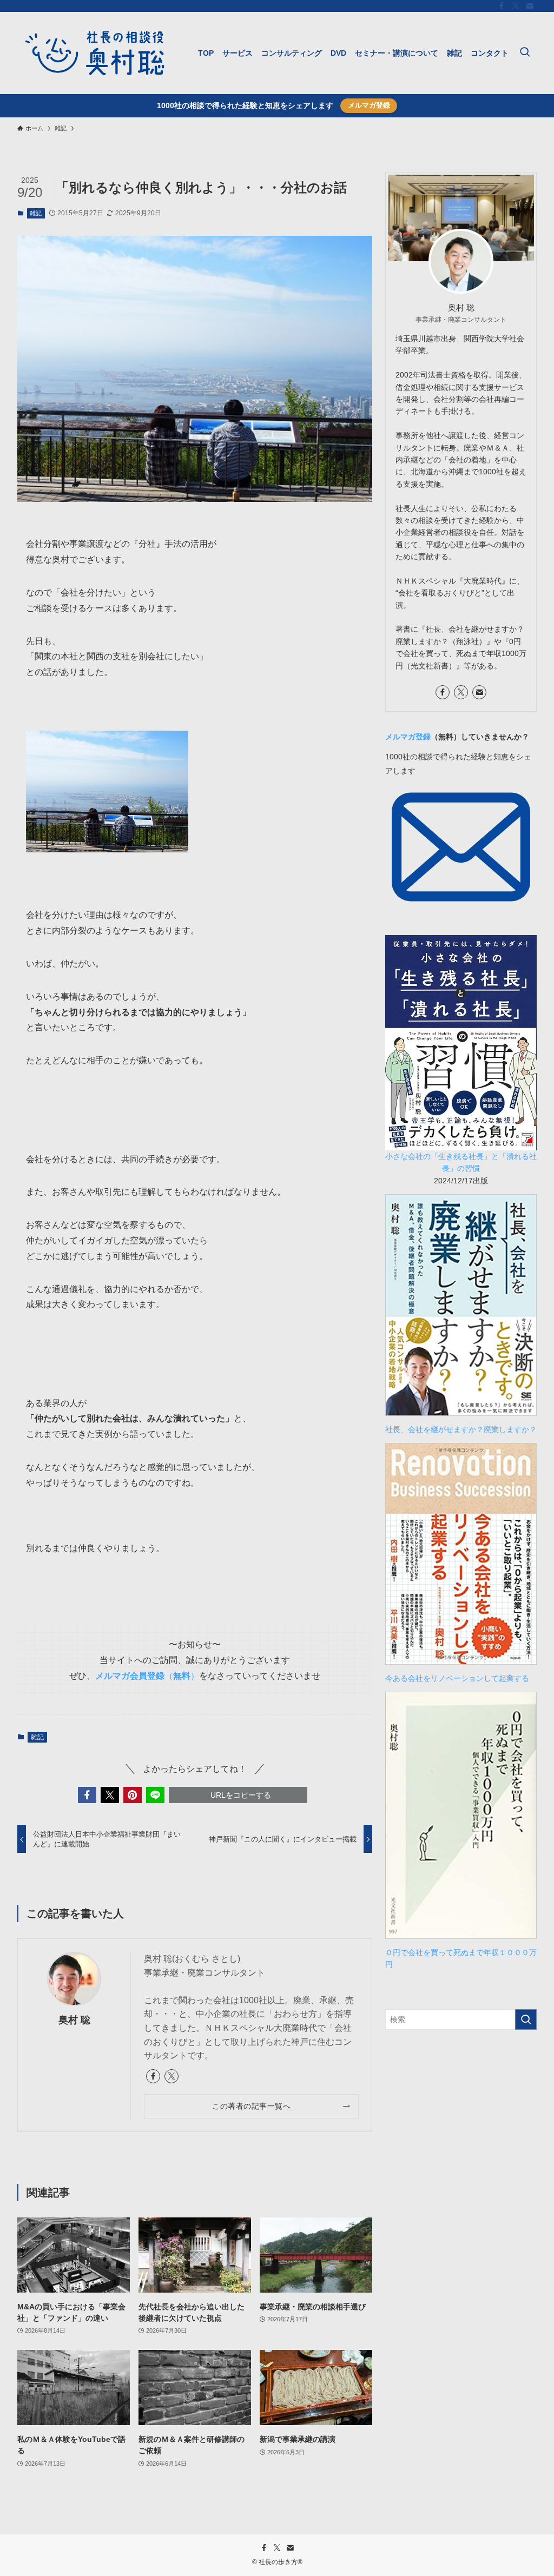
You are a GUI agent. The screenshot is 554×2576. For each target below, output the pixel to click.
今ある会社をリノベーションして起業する (457, 1678)
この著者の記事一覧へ (251, 2106)
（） (147, 1676)
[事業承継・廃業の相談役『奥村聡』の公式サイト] (95, 53)
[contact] (530, 6)
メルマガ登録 (369, 105)
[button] (87, 1795)
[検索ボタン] (525, 53)
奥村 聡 (74, 2020)
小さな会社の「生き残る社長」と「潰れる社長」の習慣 (461, 1162)
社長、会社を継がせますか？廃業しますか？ (465, 1429)
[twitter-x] (516, 6)
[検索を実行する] (526, 2019)
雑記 (36, 213)
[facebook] (502, 6)
